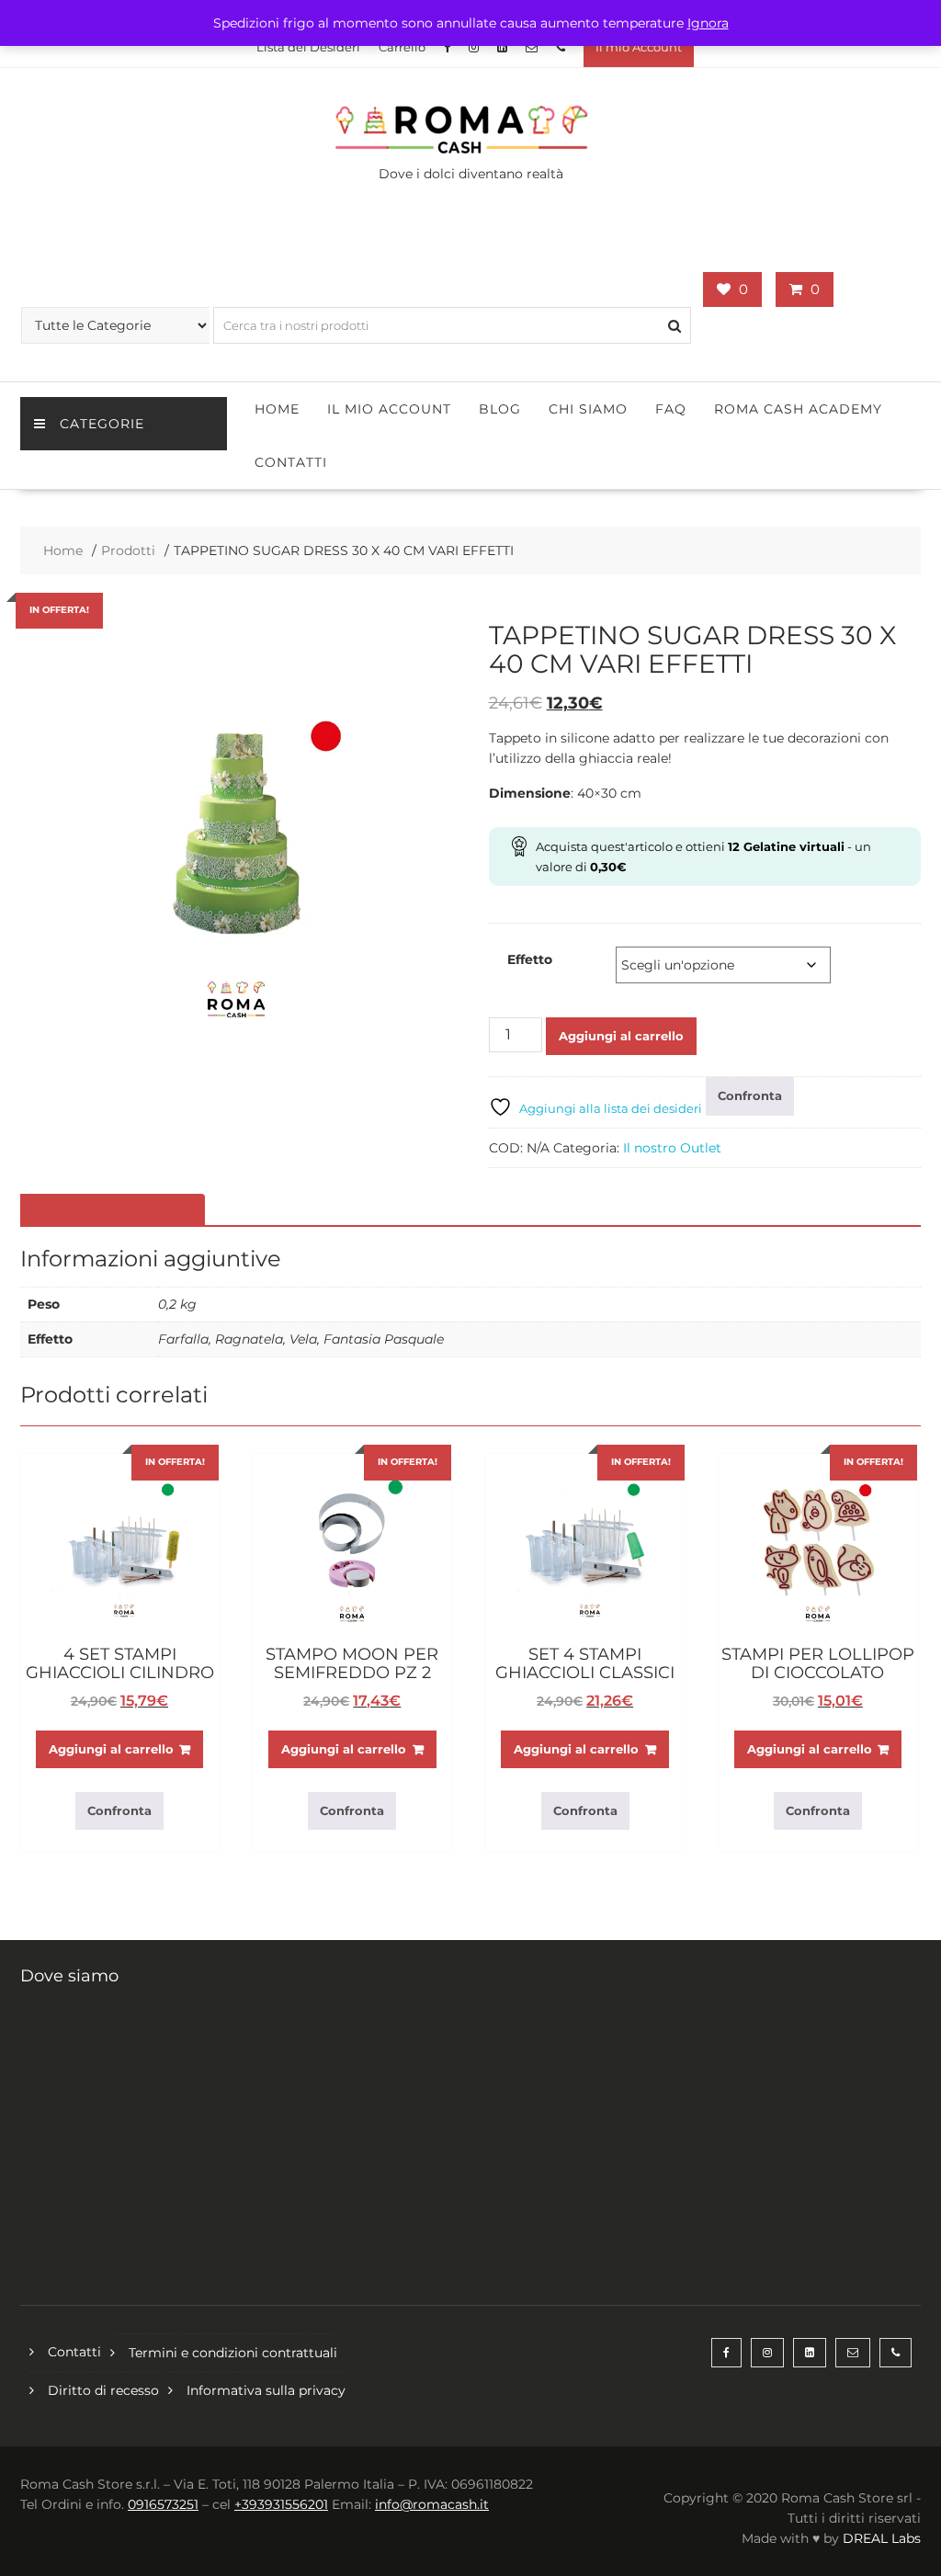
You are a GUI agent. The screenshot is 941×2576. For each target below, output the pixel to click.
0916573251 (163, 2504)
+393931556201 (281, 2504)
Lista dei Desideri (308, 47)
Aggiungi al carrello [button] (111, 1749)
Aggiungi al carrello (621, 1036)
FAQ (671, 409)
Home (277, 409)
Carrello (402, 47)
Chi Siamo (588, 409)
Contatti (291, 462)
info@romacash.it (432, 2504)
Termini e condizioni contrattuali (233, 2353)
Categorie (102, 424)
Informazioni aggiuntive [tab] (110, 1210)
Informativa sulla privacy (266, 2390)
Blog (500, 409)
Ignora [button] (708, 23)
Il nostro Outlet (672, 1148)
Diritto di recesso (103, 2390)
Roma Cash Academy (798, 409)
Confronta (750, 1095)
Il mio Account (639, 47)
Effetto (530, 959)
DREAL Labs (882, 2538)
